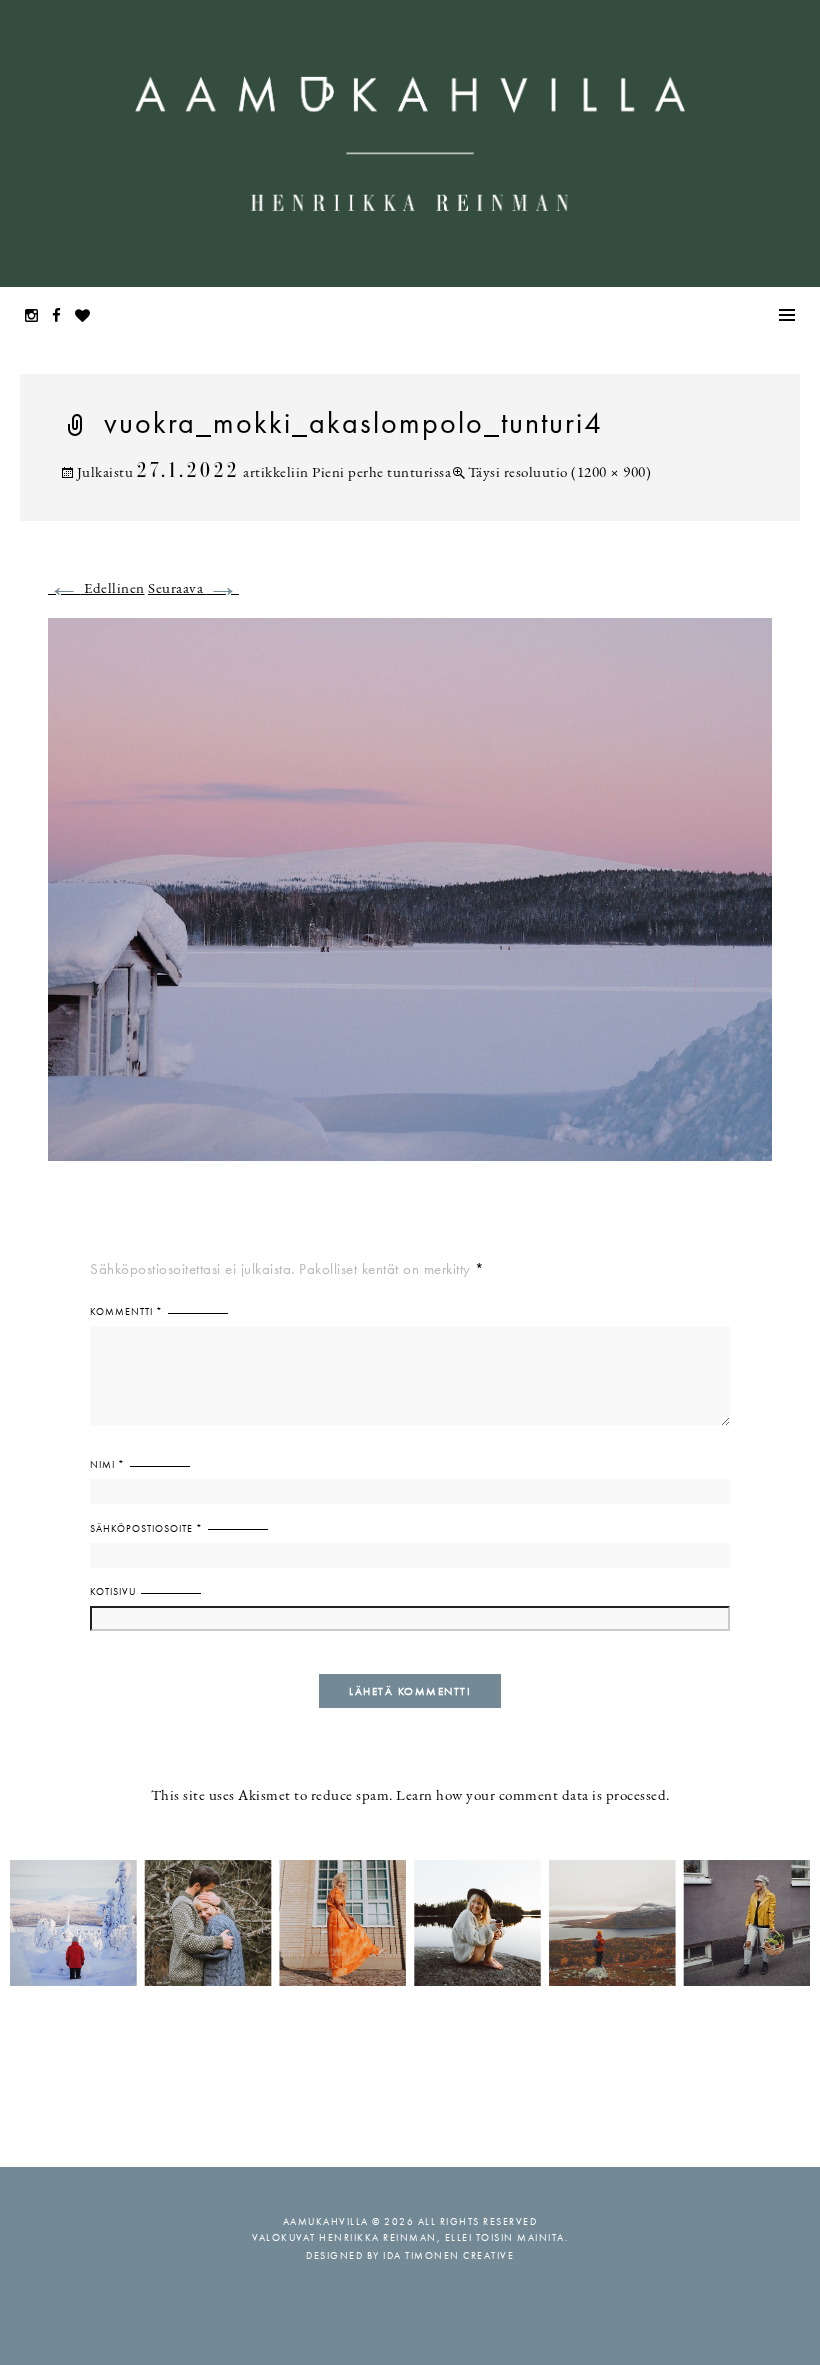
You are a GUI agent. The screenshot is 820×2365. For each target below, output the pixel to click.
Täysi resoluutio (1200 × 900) (559, 473)
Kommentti (126, 1311)
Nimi (107, 1464)
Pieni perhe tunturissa (381, 473)
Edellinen (96, 589)
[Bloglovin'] (88, 317)
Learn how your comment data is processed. (533, 1796)
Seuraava (193, 589)
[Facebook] (62, 317)
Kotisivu (113, 1591)
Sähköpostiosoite (146, 1528)
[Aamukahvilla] (410, 143)
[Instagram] (37, 317)
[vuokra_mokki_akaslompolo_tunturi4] (410, 901)
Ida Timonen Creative (448, 2255)
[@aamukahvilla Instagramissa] (410, 1921)
